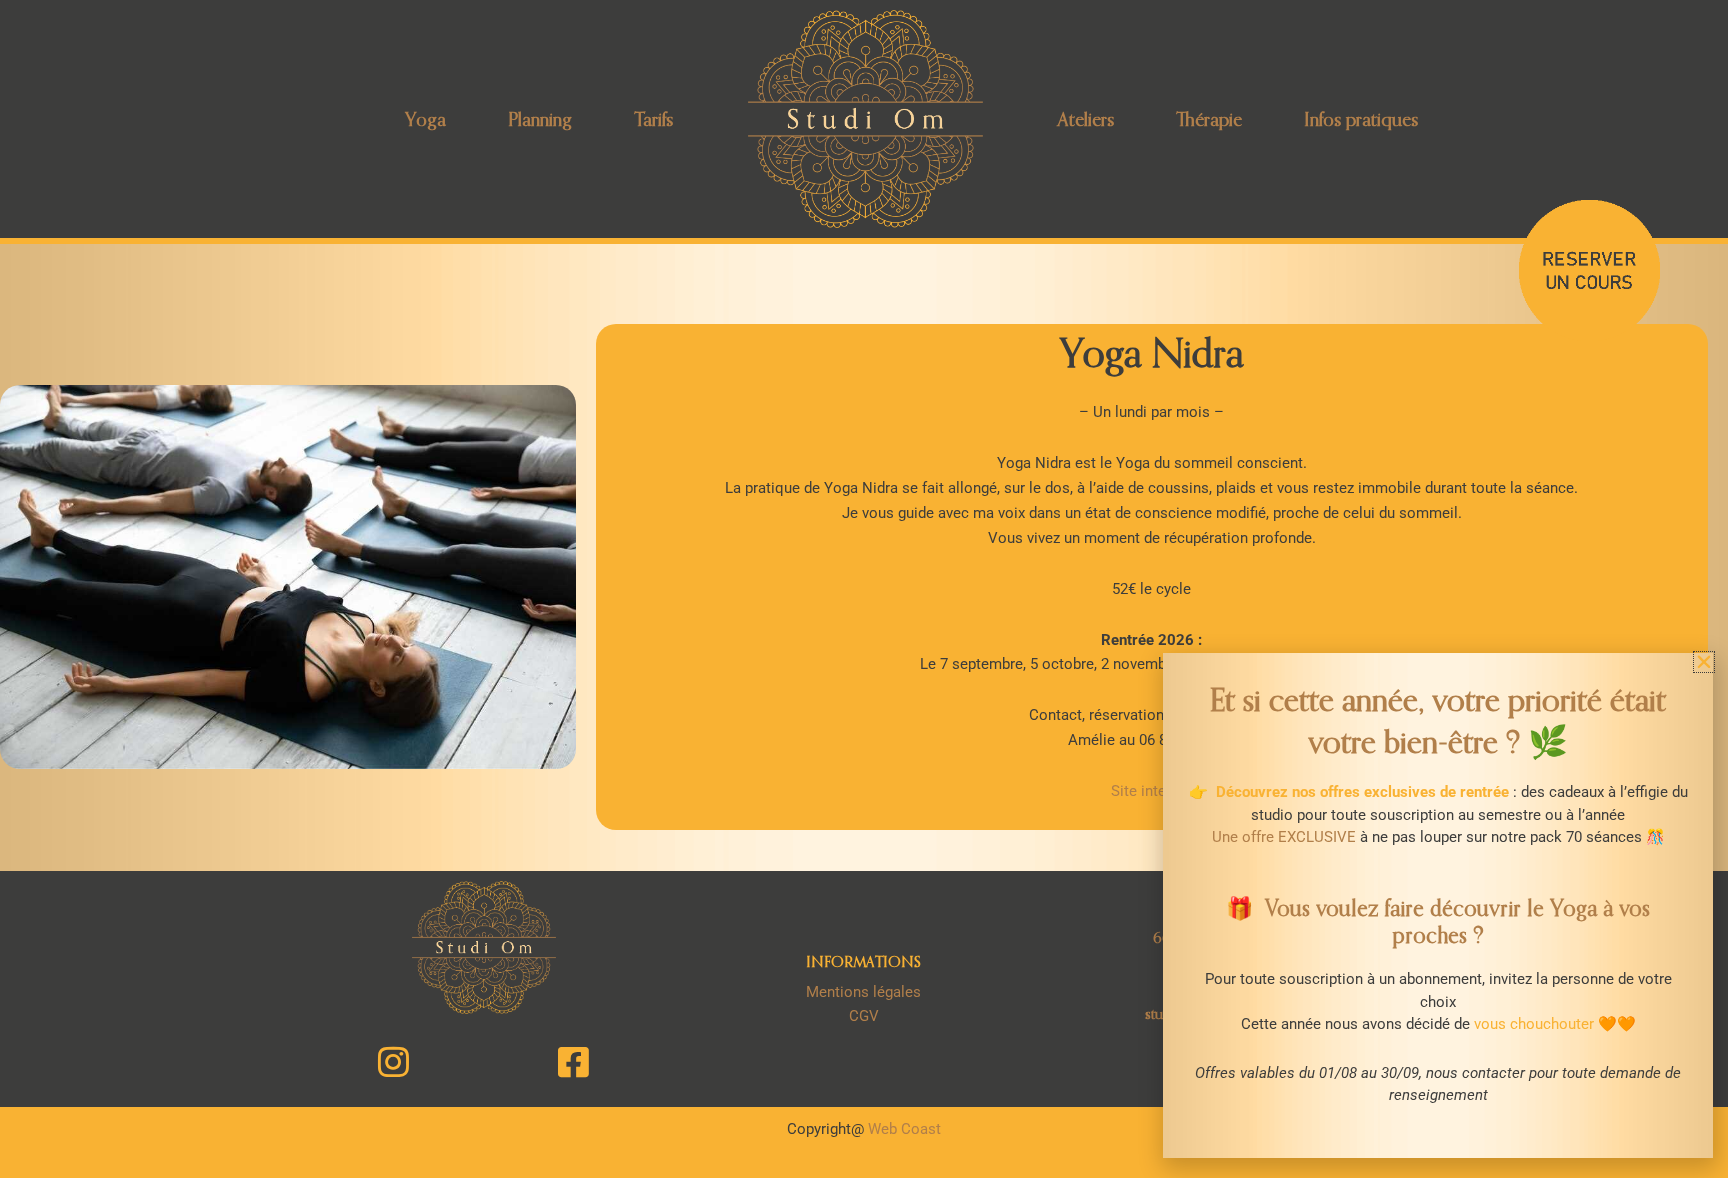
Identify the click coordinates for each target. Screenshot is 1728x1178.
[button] (1704, 662)
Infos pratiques (1361, 118)
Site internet (1151, 791)
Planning (540, 118)
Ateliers (1086, 118)
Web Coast (904, 1129)
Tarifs (653, 118)
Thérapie (1209, 118)
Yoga (425, 118)
